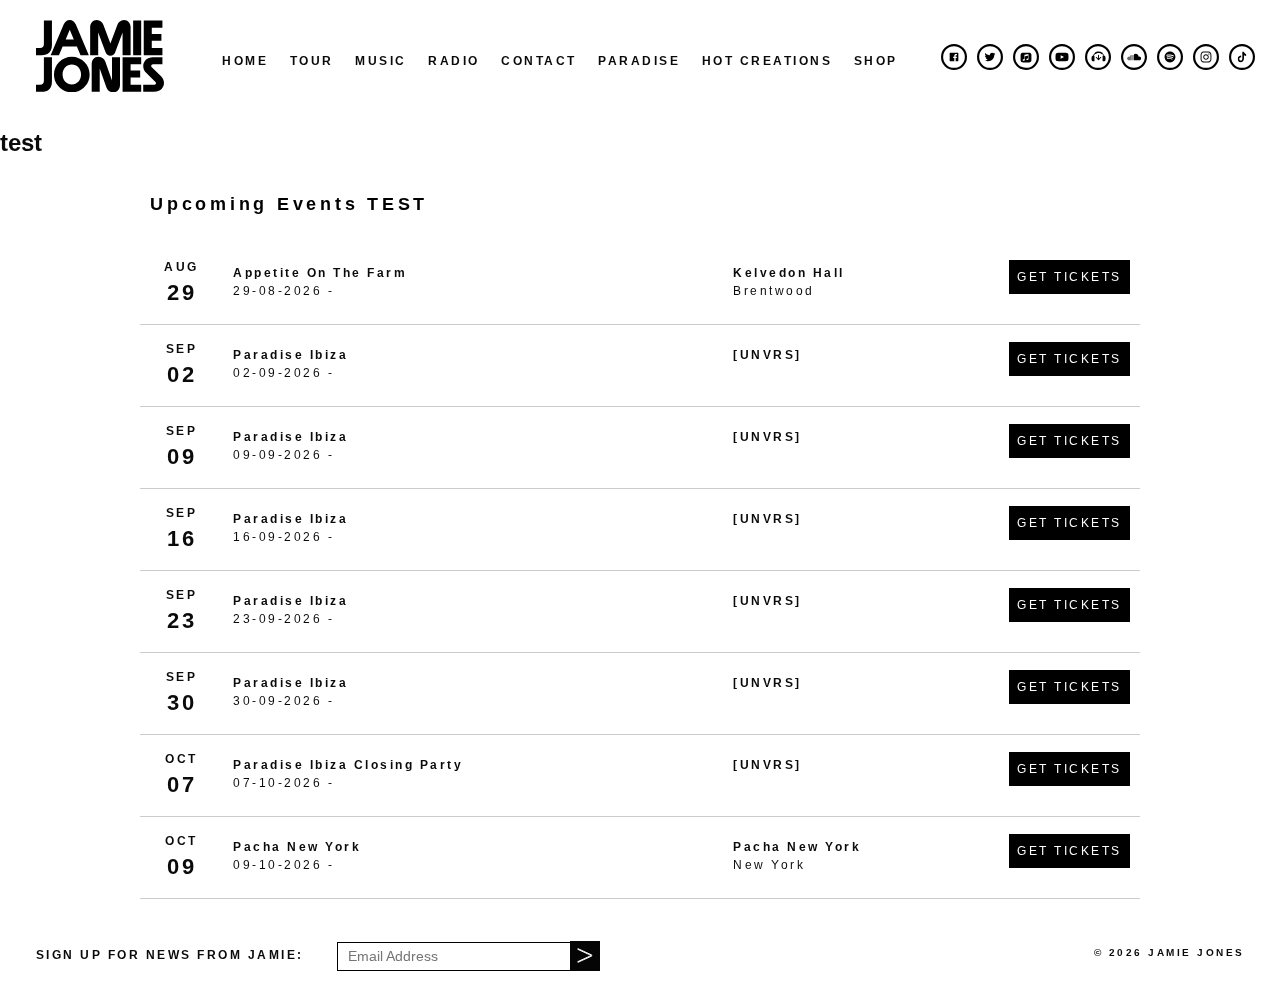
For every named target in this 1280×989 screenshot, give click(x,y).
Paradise (639, 61)
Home (245, 61)
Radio (454, 61)
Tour (312, 61)
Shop (876, 61)
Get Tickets (1069, 277)
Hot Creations (767, 61)
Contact (539, 61)
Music (381, 61)
